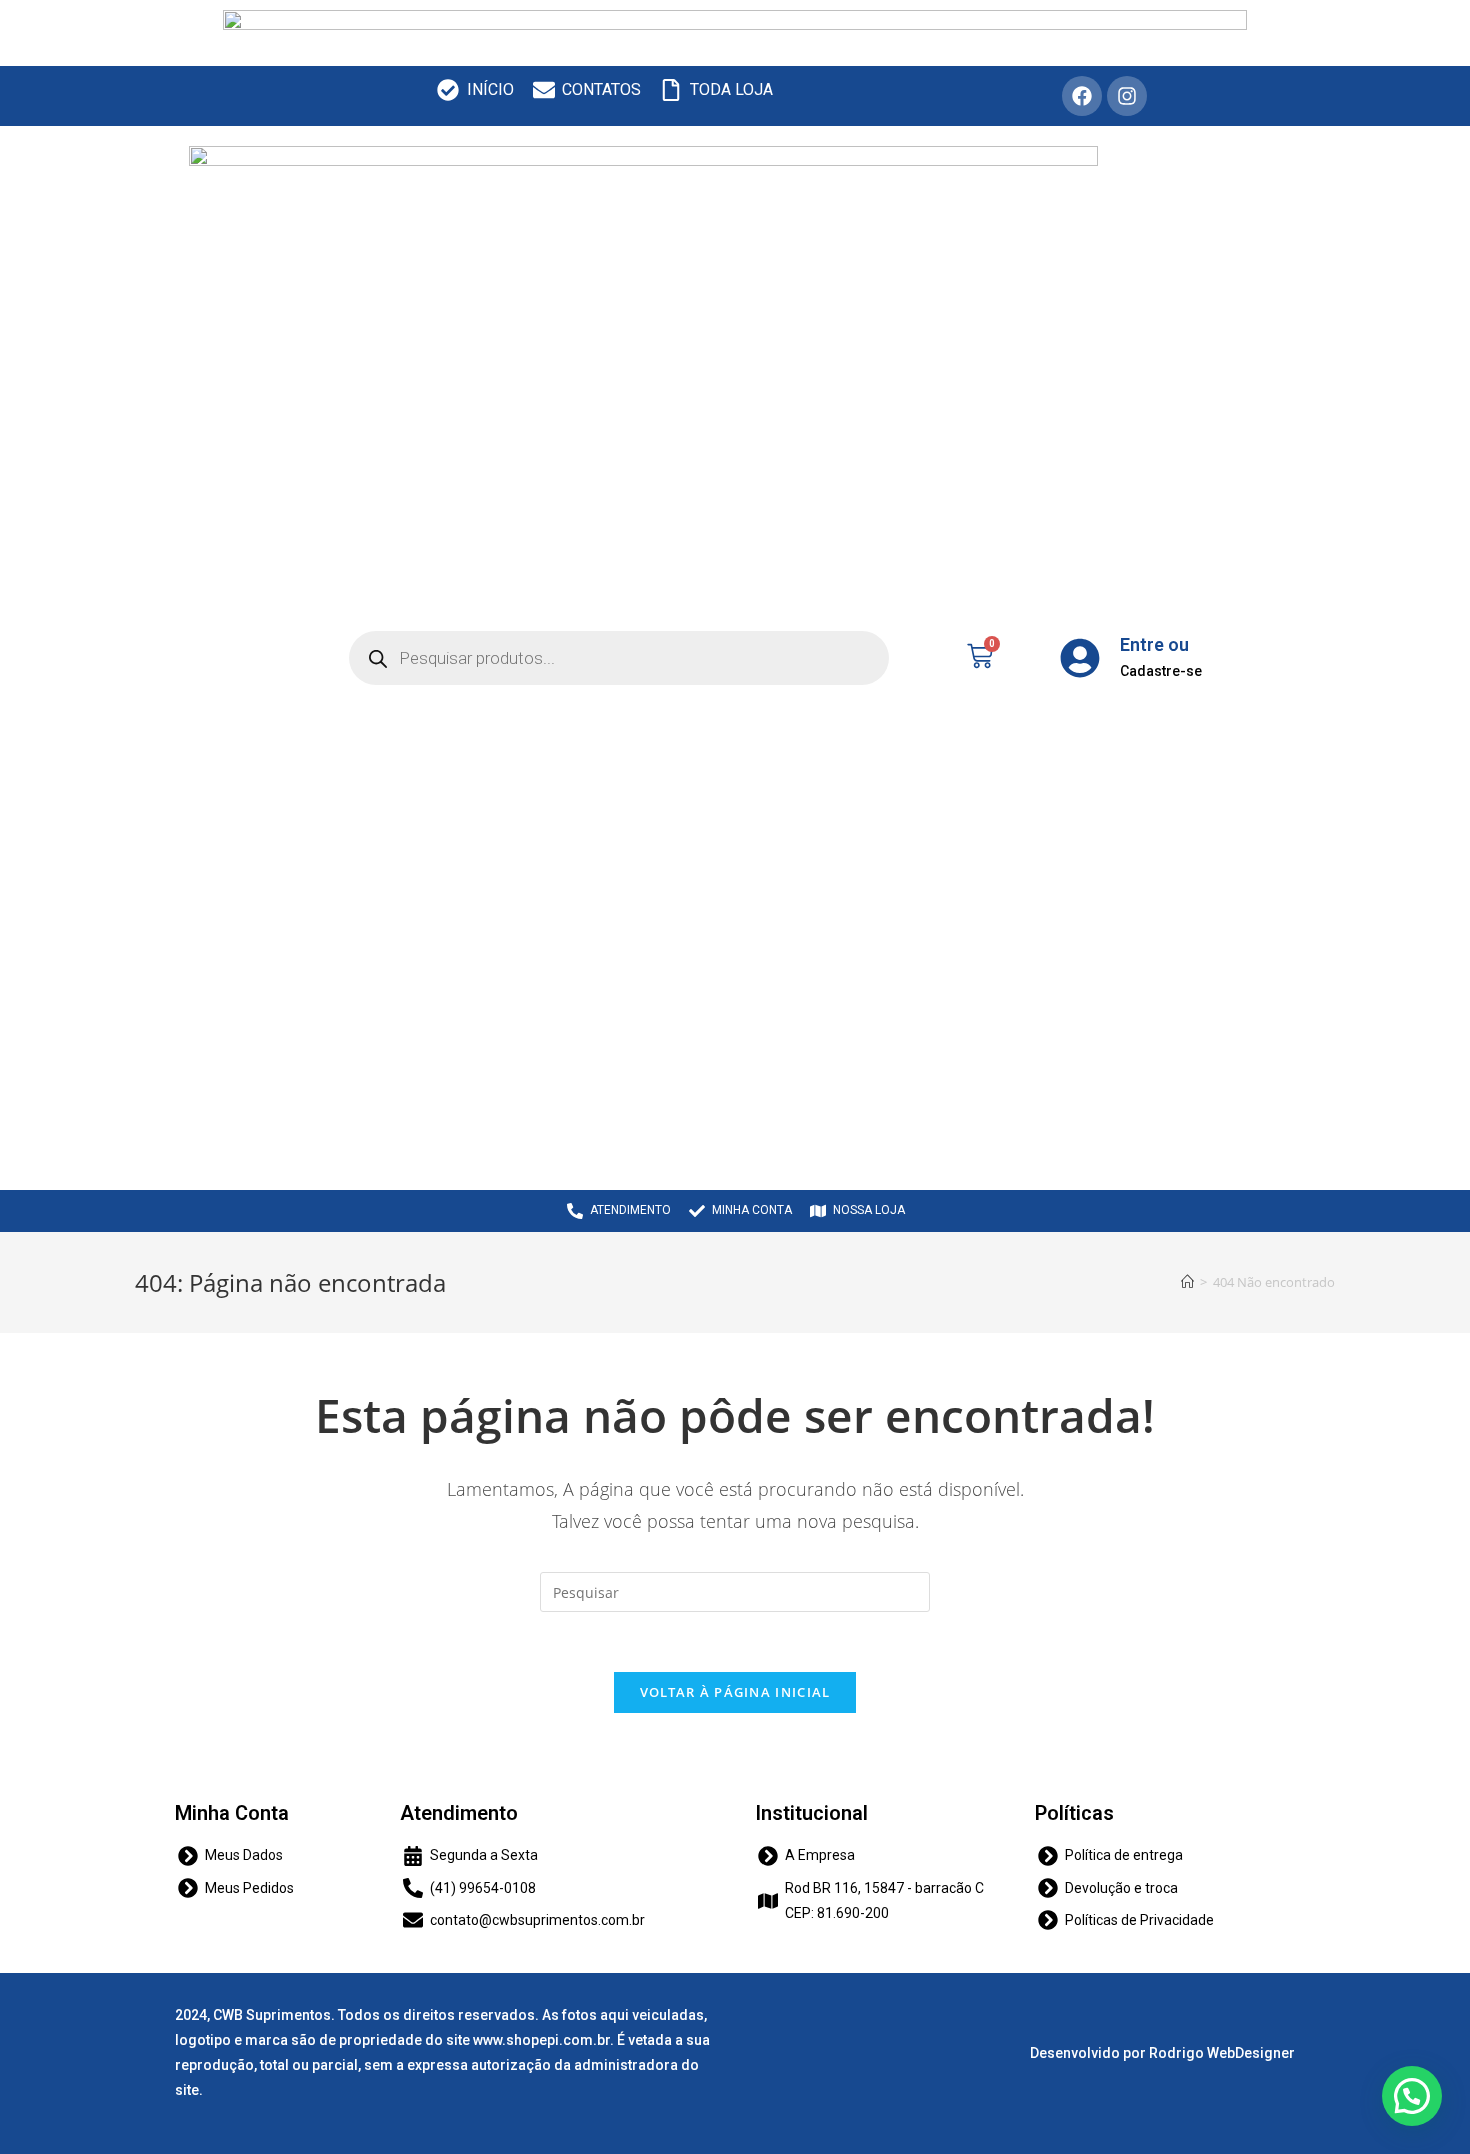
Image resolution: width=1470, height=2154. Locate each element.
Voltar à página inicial (735, 1692)
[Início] (1187, 1282)
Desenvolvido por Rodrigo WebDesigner (1162, 2053)
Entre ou (1154, 644)
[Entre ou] (1080, 658)
